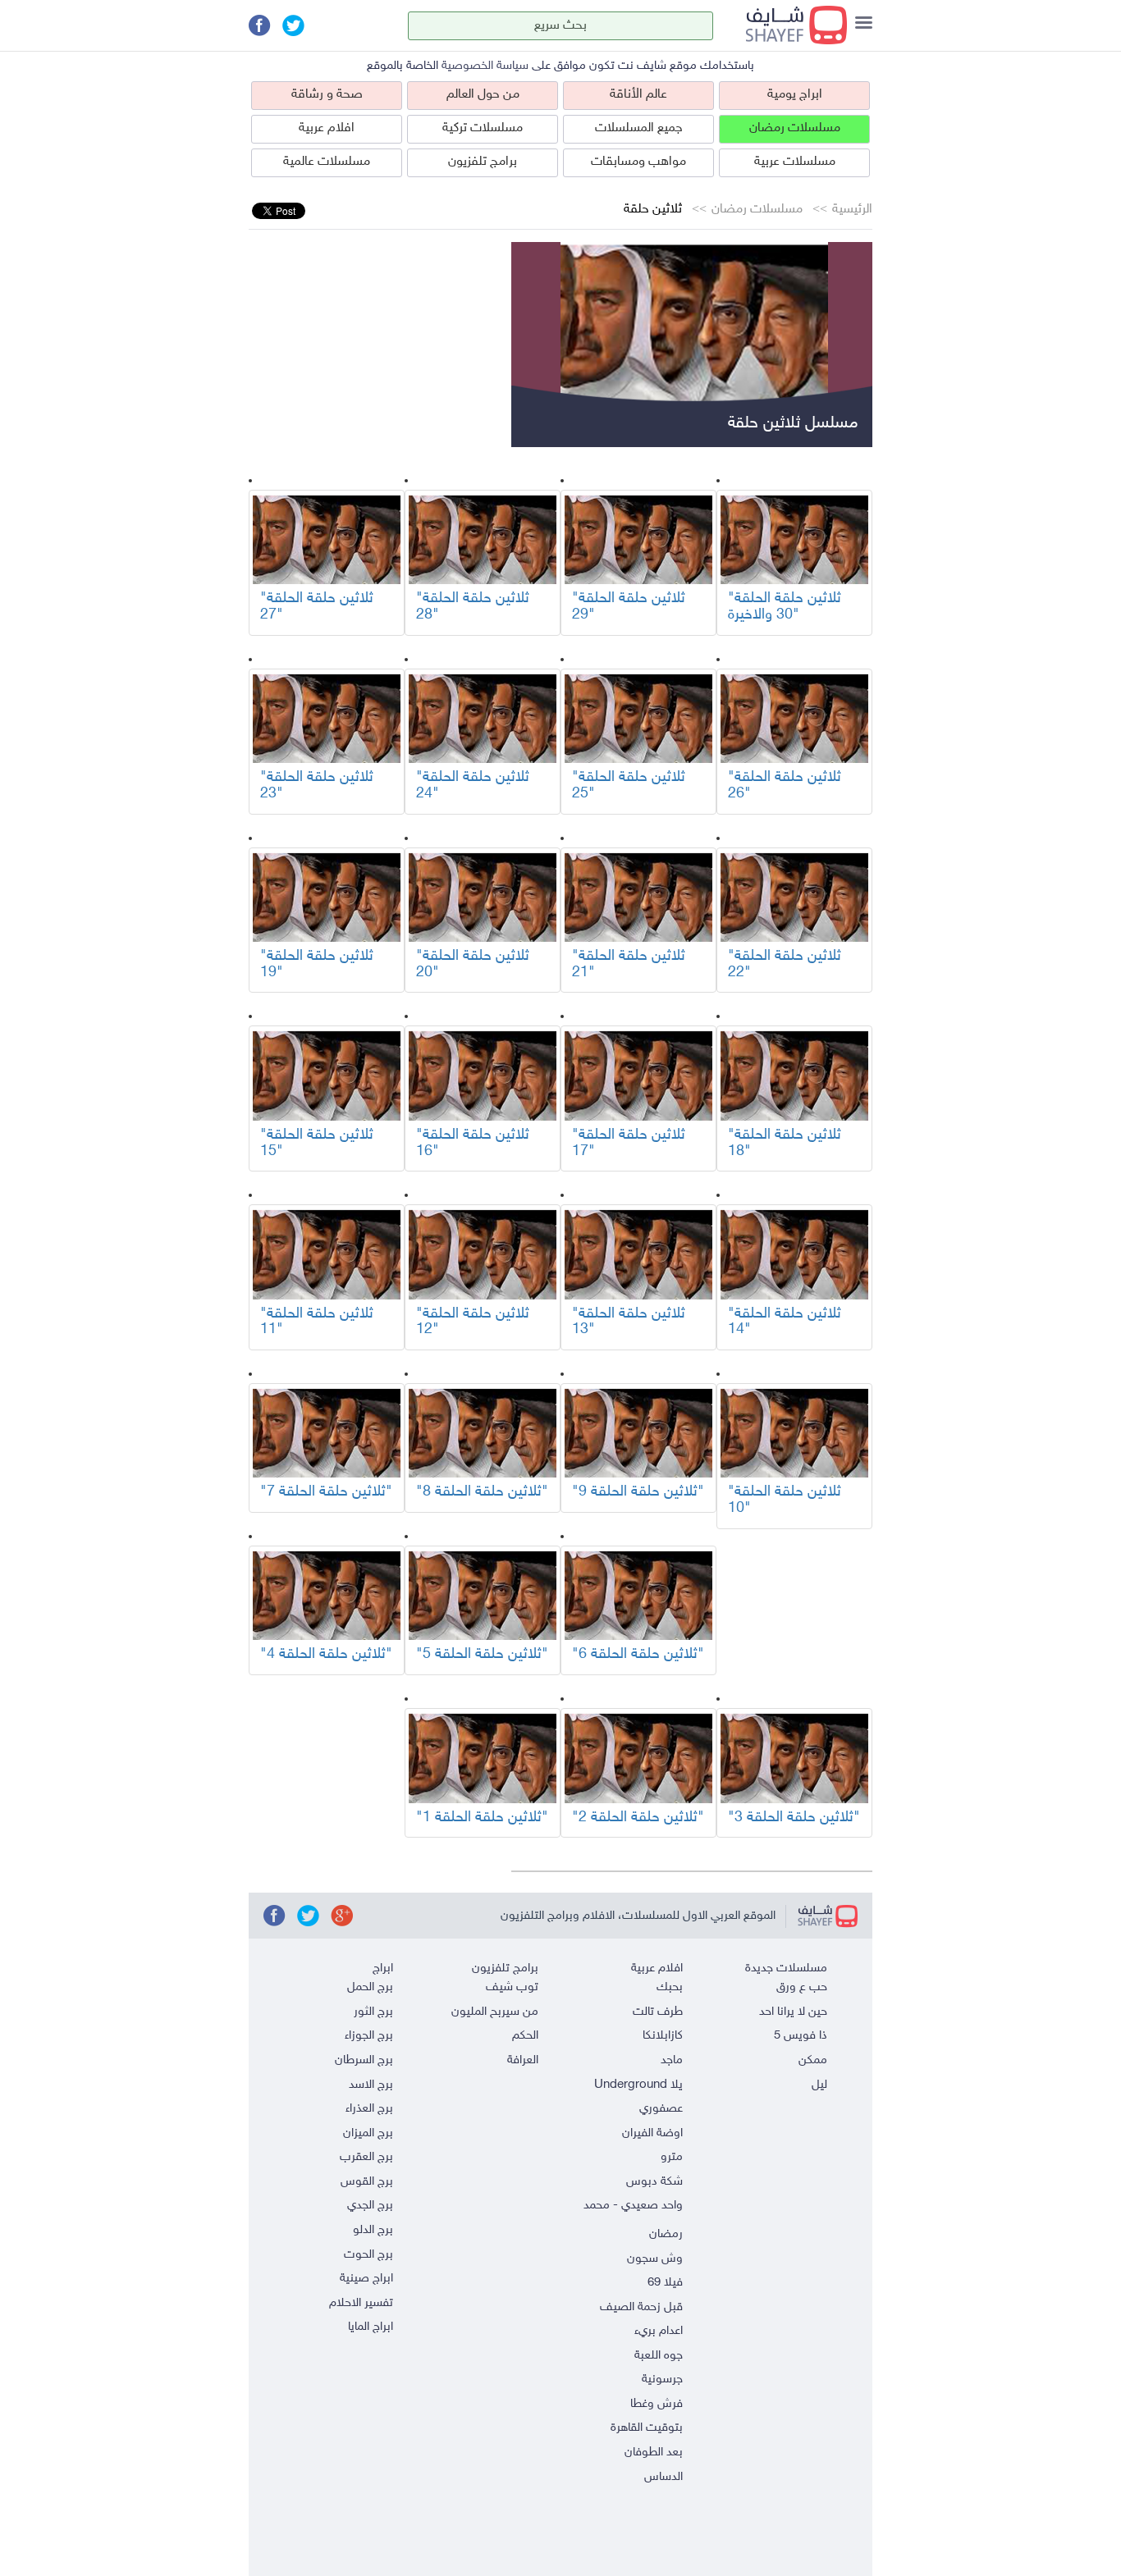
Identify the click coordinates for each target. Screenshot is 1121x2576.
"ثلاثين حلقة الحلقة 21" (629, 965)
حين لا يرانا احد (793, 2012)
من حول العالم (483, 95)
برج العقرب (366, 2157)
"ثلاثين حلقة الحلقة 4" (326, 1655)
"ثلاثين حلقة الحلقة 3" (794, 1818)
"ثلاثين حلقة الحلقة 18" (785, 1144)
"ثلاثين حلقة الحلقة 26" (785, 786)
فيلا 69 (665, 2283)
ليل (819, 2085)
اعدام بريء (659, 2331)
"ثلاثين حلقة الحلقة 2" (638, 1818)
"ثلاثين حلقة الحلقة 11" (317, 1322)
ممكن (813, 2060)
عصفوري (661, 2109)
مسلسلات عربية (795, 162)
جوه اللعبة (659, 2356)
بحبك (670, 1987)
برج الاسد (371, 2085)
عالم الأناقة (638, 95)
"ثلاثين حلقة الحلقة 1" (482, 1818)
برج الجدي (370, 2206)
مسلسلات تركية (483, 128)
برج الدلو (373, 2230)
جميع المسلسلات (639, 128)
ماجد (672, 2060)
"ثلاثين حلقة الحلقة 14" (785, 1322)
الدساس (663, 2477)
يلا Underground (638, 2085)
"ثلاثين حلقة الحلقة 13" (629, 1322)
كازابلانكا (663, 2036)
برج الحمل (370, 1987)
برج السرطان (364, 2060)
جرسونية (662, 2380)
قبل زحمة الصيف (641, 2307)
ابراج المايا (371, 2327)
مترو (672, 2157)
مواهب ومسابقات (638, 162)
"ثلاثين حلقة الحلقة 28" (473, 607)
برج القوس (367, 2182)
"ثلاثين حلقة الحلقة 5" (482, 1655)
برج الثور (373, 2012)
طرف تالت (658, 2012)
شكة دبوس (654, 2182)
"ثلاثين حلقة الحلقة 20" (473, 965)
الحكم (525, 2036)
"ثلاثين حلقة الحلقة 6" (638, 1655)
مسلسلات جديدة (786, 1969)
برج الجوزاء (369, 2036)
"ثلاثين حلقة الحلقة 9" (638, 1492)
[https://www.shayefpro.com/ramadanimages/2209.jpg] (794, 539)
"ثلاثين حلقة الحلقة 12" (473, 1322)
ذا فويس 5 (801, 2036)
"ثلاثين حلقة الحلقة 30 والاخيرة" (785, 607)
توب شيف (512, 1987)
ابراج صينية (366, 2279)
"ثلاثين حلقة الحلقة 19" (317, 965)
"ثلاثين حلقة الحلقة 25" (629, 786)
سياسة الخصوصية (485, 66)
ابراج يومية (795, 95)
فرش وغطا (657, 2404)
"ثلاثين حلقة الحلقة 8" (482, 1492)
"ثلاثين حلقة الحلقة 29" (629, 607)
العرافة (523, 2060)
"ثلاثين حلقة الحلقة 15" (317, 1144)
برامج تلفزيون (483, 162)
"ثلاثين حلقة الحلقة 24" (473, 786)
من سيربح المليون (495, 2012)
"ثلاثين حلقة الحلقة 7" (326, 1492)
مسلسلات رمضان (795, 128)
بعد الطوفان (654, 2453)
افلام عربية (327, 128)
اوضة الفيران (652, 2133)
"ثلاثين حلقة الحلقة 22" (785, 965)
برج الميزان (368, 2133)
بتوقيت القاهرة (647, 2428)
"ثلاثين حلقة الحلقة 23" (317, 786)
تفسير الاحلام (361, 2303)
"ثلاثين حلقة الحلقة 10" (785, 1500)
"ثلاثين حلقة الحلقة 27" (317, 607)
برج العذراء (369, 2109)
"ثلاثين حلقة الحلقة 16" (473, 1144)
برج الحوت (368, 2255)
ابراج (383, 1969)
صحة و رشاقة (327, 95)
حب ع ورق (802, 1987)
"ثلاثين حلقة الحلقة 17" (629, 1144)
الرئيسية (852, 210)
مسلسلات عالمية (327, 162)
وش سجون (655, 2259)
